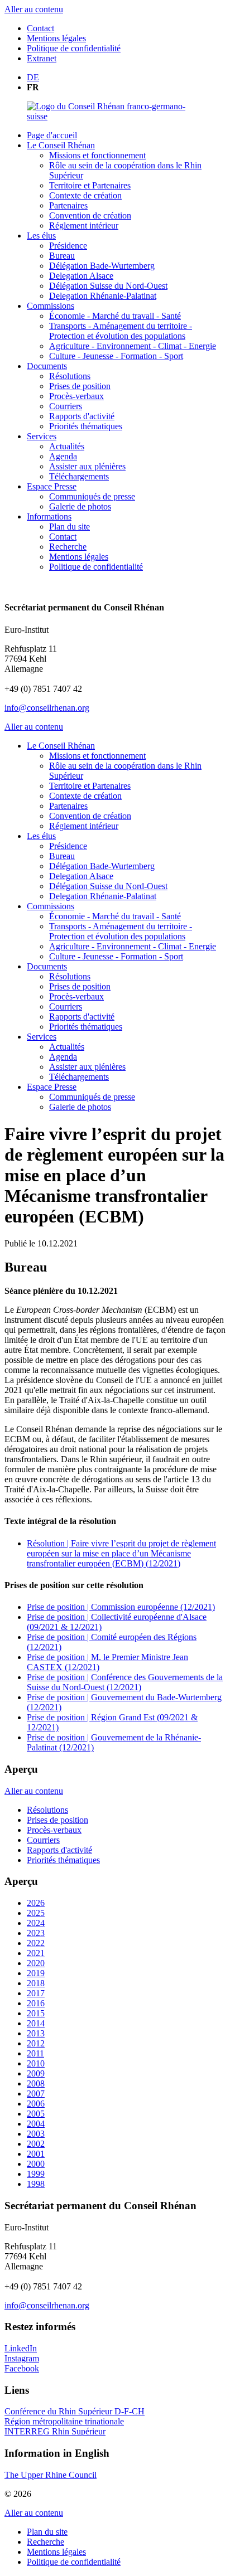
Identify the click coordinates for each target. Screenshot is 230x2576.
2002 (36, 2144)
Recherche (68, 547)
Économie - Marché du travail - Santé (115, 316)
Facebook (22, 2368)
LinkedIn (21, 2348)
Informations (49, 516)
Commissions (51, 306)
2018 (36, 1983)
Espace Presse (52, 486)
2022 (36, 1943)
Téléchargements (79, 476)
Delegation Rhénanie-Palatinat (103, 296)
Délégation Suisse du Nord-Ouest (108, 286)
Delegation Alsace (81, 276)
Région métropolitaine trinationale (64, 2421)
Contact (40, 28)
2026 (36, 1903)
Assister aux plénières (87, 466)
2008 (36, 2083)
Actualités (67, 446)
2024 (36, 1923)
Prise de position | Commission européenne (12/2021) (121, 1607)
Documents (47, 366)
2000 (36, 2164)
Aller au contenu (34, 9)
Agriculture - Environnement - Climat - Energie (133, 346)
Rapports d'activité (82, 416)
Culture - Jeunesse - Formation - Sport (116, 356)
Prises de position (80, 386)
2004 (36, 2124)
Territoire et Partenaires (90, 185)
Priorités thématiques (86, 426)
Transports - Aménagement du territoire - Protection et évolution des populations (121, 331)
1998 (36, 2184)
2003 (36, 2134)
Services (42, 436)
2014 (36, 2023)
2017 (36, 1993)
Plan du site (70, 527)
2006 (36, 2104)
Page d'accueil (52, 135)
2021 (36, 1953)
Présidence (68, 246)
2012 (36, 2043)
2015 (36, 2013)
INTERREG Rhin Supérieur (55, 2431)
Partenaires (68, 205)
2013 (36, 2033)
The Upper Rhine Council (51, 2475)
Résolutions (70, 376)
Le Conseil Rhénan (61, 145)
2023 (36, 1933)
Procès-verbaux (76, 396)
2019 (36, 1973)
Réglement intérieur (84, 225)
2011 (35, 2053)
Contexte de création (85, 195)
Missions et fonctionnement (97, 155)
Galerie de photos (80, 506)
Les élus (41, 236)
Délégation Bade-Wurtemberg (102, 266)
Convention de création (90, 215)
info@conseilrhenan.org (47, 708)
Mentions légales (56, 38)
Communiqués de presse (92, 496)
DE (33, 77)
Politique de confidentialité (74, 48)
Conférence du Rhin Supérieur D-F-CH (75, 2411)
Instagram (22, 2358)
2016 (36, 2003)
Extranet (42, 58)
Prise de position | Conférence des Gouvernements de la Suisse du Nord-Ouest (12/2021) (125, 1682)
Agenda (63, 456)
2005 (36, 2114)
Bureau (62, 256)
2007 (36, 2094)
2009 (36, 2073)
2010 (36, 2063)
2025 (36, 1913)
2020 (36, 1963)
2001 (36, 2154)
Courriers (66, 406)
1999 (36, 2174)
